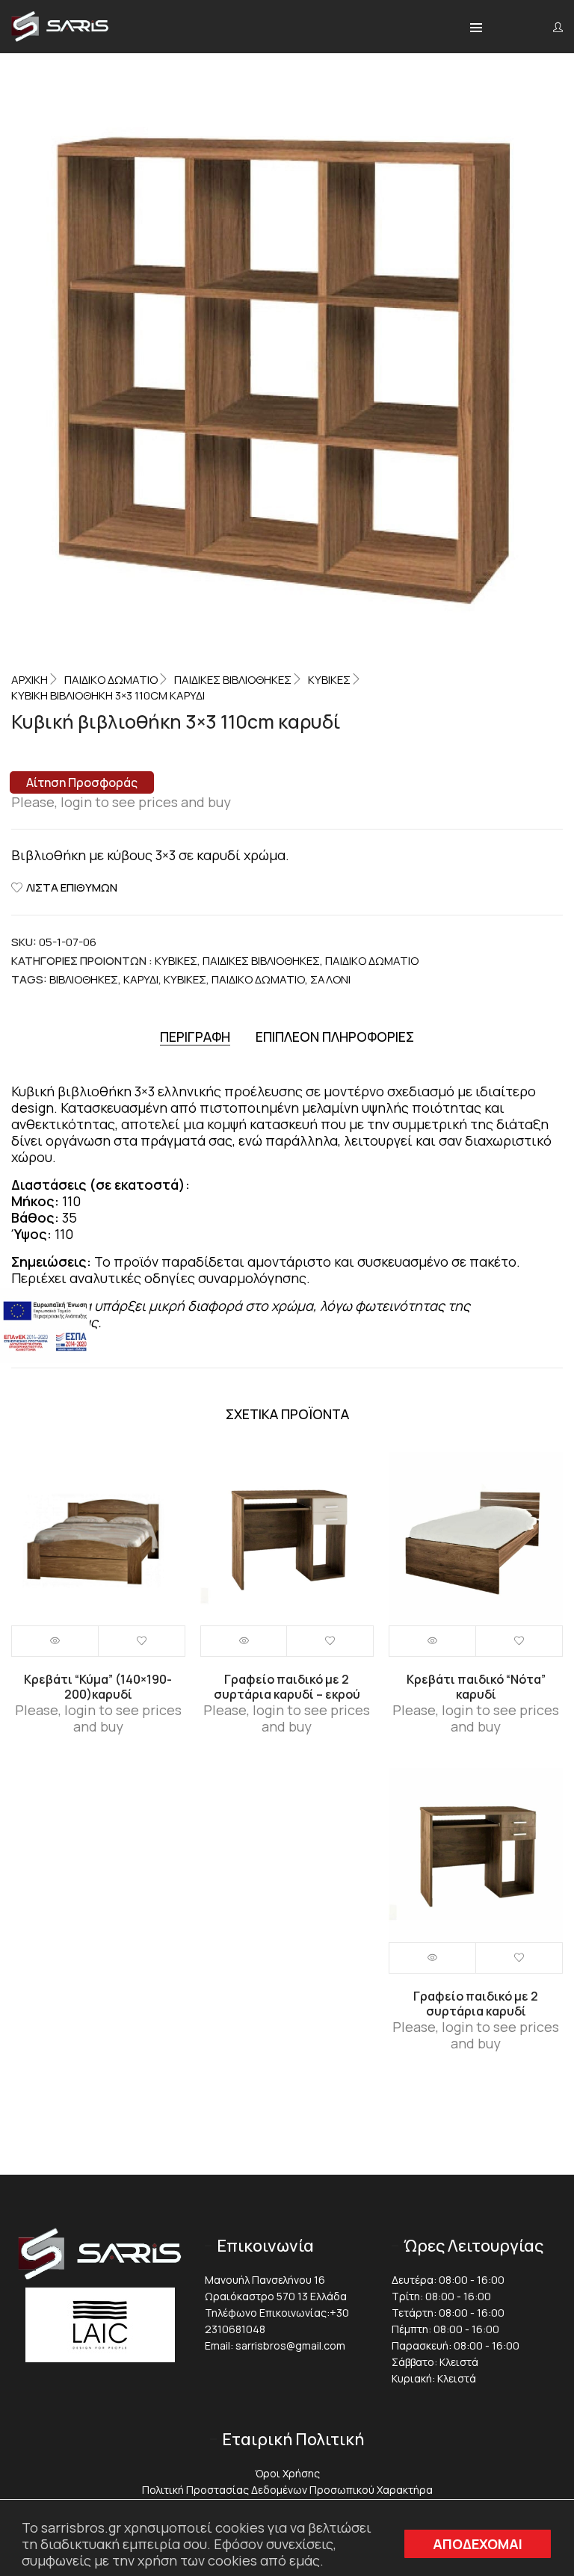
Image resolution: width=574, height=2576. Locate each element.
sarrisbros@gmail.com (290, 2345)
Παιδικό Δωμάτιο (111, 680)
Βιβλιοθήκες (84, 979)
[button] (476, 28)
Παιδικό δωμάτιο (258, 979)
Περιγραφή (195, 1037)
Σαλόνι (330, 979)
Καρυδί (141, 979)
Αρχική (30, 680)
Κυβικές (329, 680)
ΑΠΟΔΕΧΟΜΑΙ (478, 2544)
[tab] (195, 1037)
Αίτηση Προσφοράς (82, 782)
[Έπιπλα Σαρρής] (60, 37)
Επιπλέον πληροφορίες (335, 1037)
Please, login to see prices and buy (121, 802)
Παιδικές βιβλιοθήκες (233, 680)
